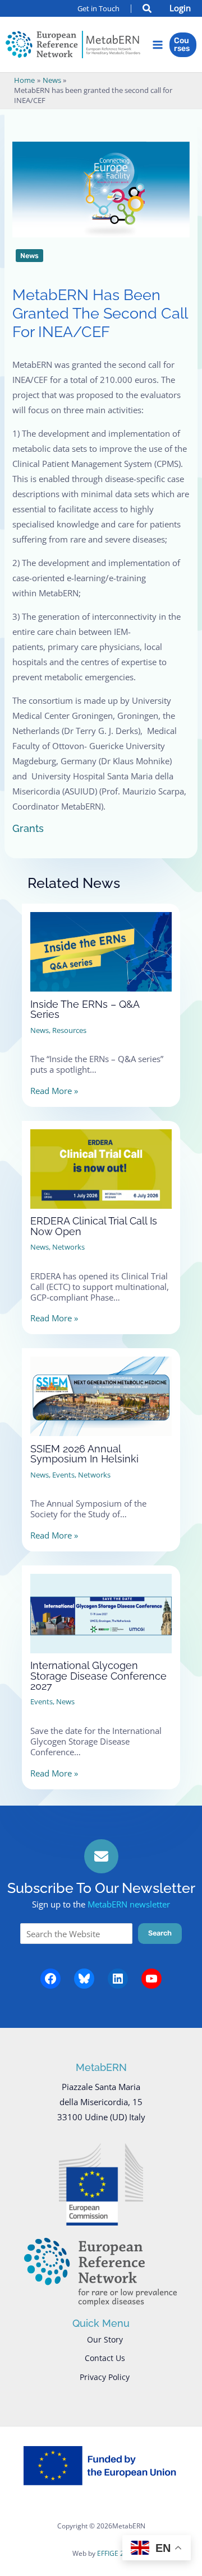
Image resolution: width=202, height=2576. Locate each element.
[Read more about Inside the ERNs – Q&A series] (101, 942)
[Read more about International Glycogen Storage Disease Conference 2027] (101, 1604)
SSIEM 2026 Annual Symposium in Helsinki (84, 1454)
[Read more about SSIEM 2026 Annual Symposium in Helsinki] (101, 1387)
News (29, 256)
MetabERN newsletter (129, 1904)
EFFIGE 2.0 (113, 2553)
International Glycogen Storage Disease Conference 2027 (98, 1675)
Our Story (105, 2339)
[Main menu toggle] (158, 45)
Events (63, 1475)
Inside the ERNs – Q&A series (85, 1009)
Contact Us (105, 2358)
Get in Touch (98, 8)
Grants (28, 828)
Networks (68, 1247)
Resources (69, 1030)
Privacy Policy (105, 2377)
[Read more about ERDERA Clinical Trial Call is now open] (101, 1160)
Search (160, 1933)
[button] (148, 10)
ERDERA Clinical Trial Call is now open (94, 1226)
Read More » (54, 1091)
